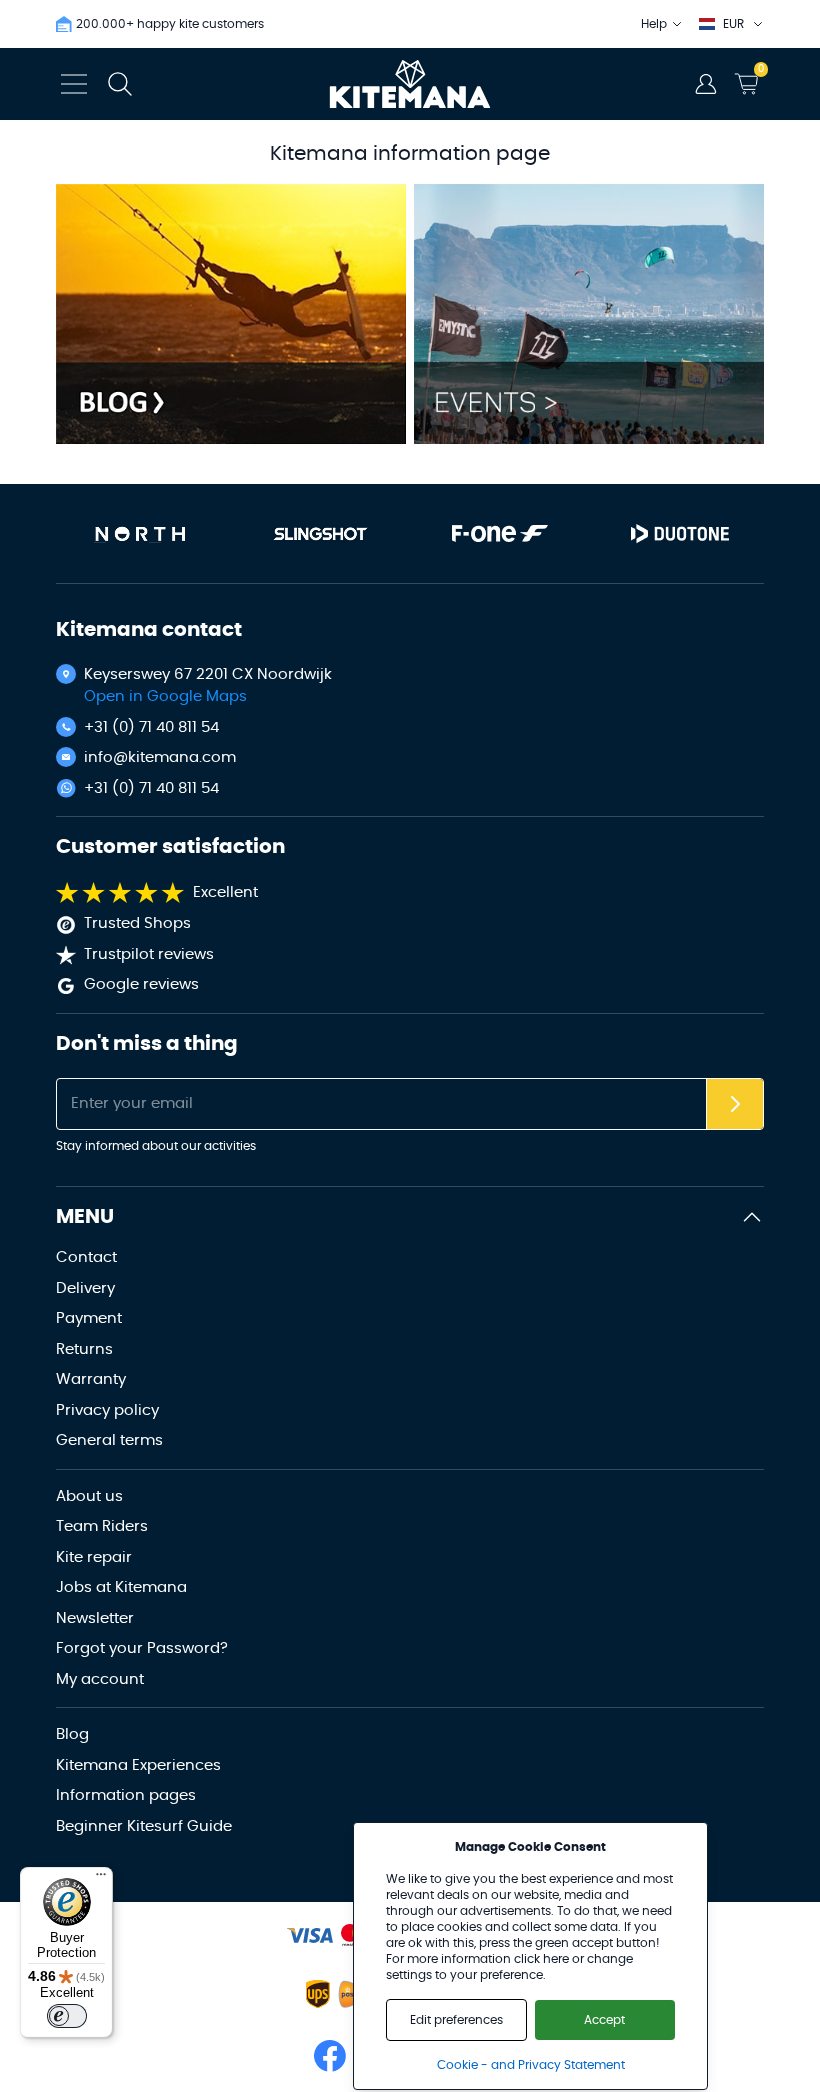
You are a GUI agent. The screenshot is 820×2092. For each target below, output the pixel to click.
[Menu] (101, 1879)
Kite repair (94, 1557)
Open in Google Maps (165, 696)
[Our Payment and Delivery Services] (310, 1935)
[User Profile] (706, 84)
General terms (109, 1440)
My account (100, 1679)
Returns (84, 1349)
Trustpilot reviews (149, 954)
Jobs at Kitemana (121, 1587)
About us (89, 1496)
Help (654, 24)
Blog (72, 1734)
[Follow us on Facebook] (330, 2056)
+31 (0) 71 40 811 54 (151, 727)
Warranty (91, 1379)
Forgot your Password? (142, 1648)
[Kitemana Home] (410, 84)
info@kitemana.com (160, 757)
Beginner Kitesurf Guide (144, 1826)
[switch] (67, 2016)
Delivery (85, 1288)
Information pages (126, 1795)
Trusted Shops (137, 923)
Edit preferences (456, 2020)
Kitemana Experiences (138, 1765)
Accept (604, 2020)
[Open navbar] (74, 84)
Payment (89, 1318)
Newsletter (95, 1618)
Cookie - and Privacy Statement (531, 2065)
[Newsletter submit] (735, 1104)
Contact (86, 1257)
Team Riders (102, 1526)
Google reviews (141, 984)
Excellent (225, 892)
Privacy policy (107, 1410)
